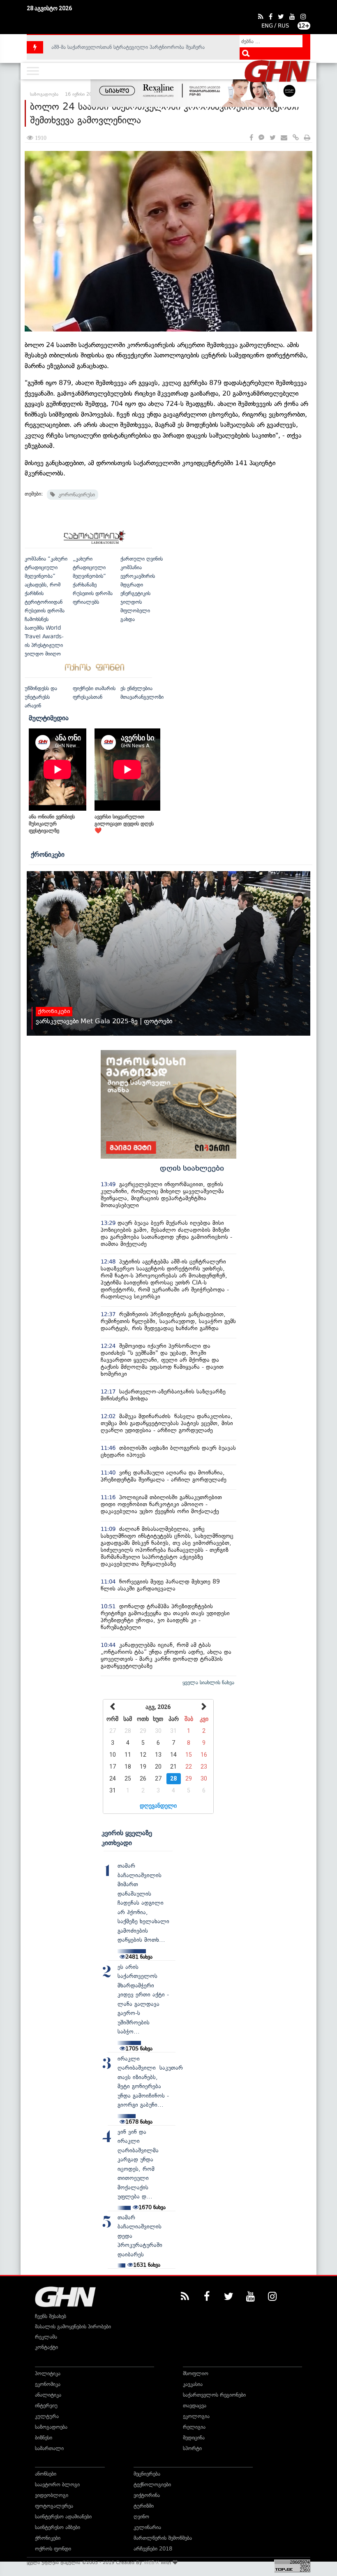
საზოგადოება (51, 2427)
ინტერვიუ (46, 2406)
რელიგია (194, 2427)
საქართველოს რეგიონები (214, 2395)
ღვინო (141, 2517)
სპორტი (192, 2448)
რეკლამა (46, 2337)
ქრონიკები (48, 854)
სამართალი (49, 2448)
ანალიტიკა (48, 2395)
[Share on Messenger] (261, 138)
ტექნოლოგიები (152, 2484)
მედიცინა (194, 2438)
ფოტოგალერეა (54, 2506)
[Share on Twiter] (272, 138)
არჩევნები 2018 (153, 2549)
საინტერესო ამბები (58, 2527)
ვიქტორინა (147, 2495)
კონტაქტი (46, 2347)
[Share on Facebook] (251, 138)
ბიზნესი (44, 2438)
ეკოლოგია (196, 2416)
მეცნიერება (147, 2474)
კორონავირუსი (75, 495)
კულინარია (147, 2527)
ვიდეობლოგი (52, 2495)
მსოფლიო (196, 2373)
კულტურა (47, 2416)
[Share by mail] (284, 138)
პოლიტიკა (48, 2373)
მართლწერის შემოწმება (163, 2538)
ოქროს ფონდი (53, 2549)
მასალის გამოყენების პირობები (73, 2327)
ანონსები (46, 2474)
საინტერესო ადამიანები (63, 2517)
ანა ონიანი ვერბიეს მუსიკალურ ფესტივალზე (52, 824)
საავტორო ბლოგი (57, 2484)
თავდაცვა (195, 2406)
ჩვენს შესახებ (51, 2316)
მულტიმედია (49, 718)
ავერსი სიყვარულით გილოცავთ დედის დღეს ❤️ (124, 824)
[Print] (307, 138)
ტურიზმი (144, 2506)
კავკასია (193, 2384)
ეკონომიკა (48, 2384)
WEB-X (151, 2562)
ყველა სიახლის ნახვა (208, 1682)
